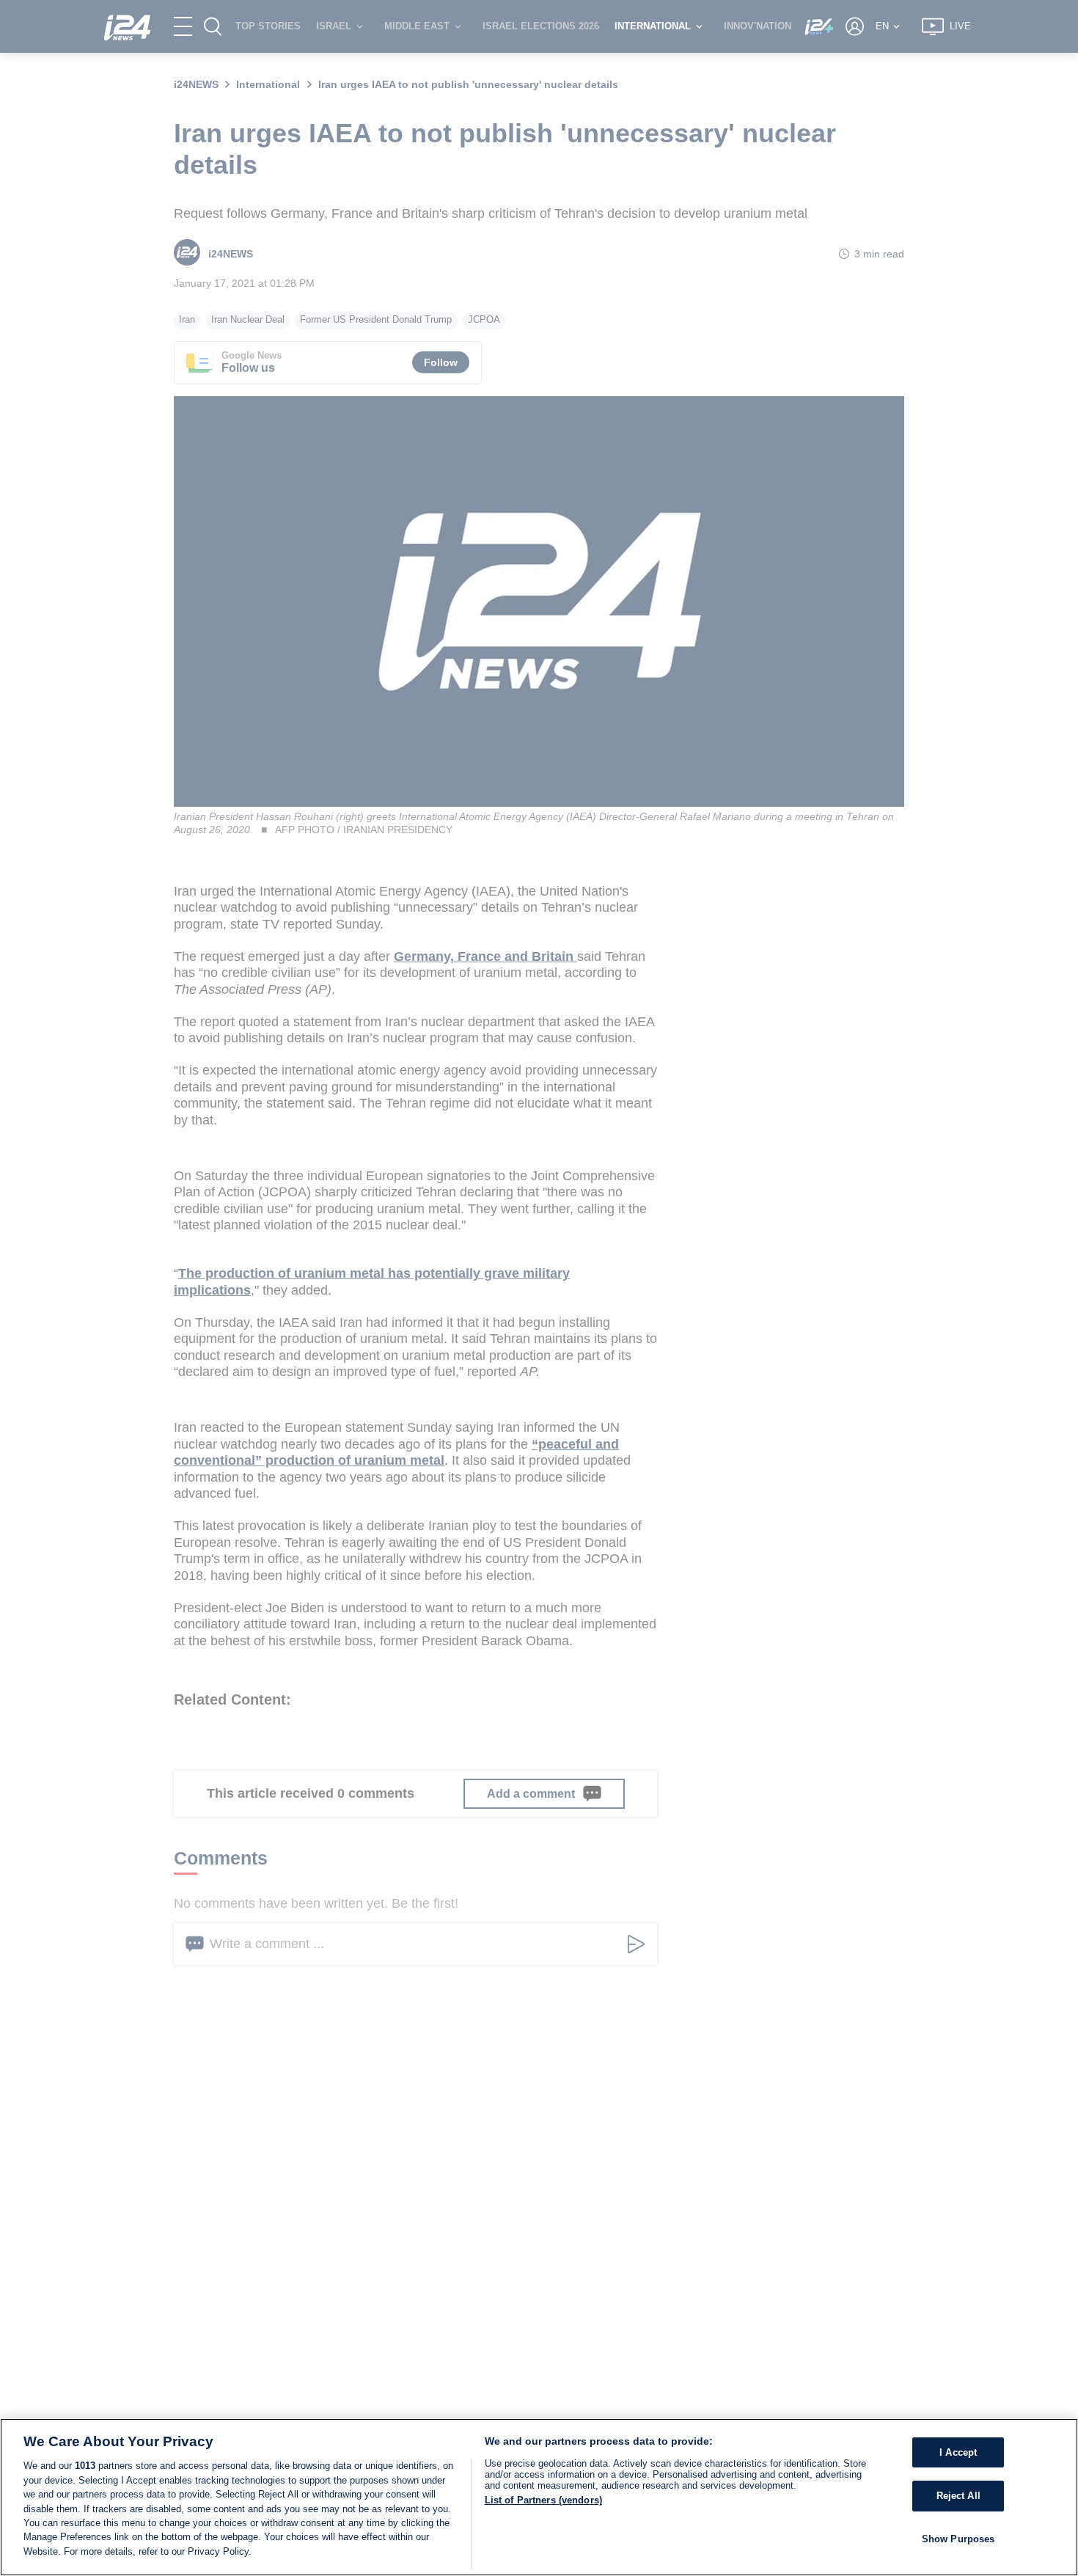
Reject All (958, 2496)
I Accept (958, 2452)
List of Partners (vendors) (543, 2500)
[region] (539, 2497)
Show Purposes (958, 2539)
